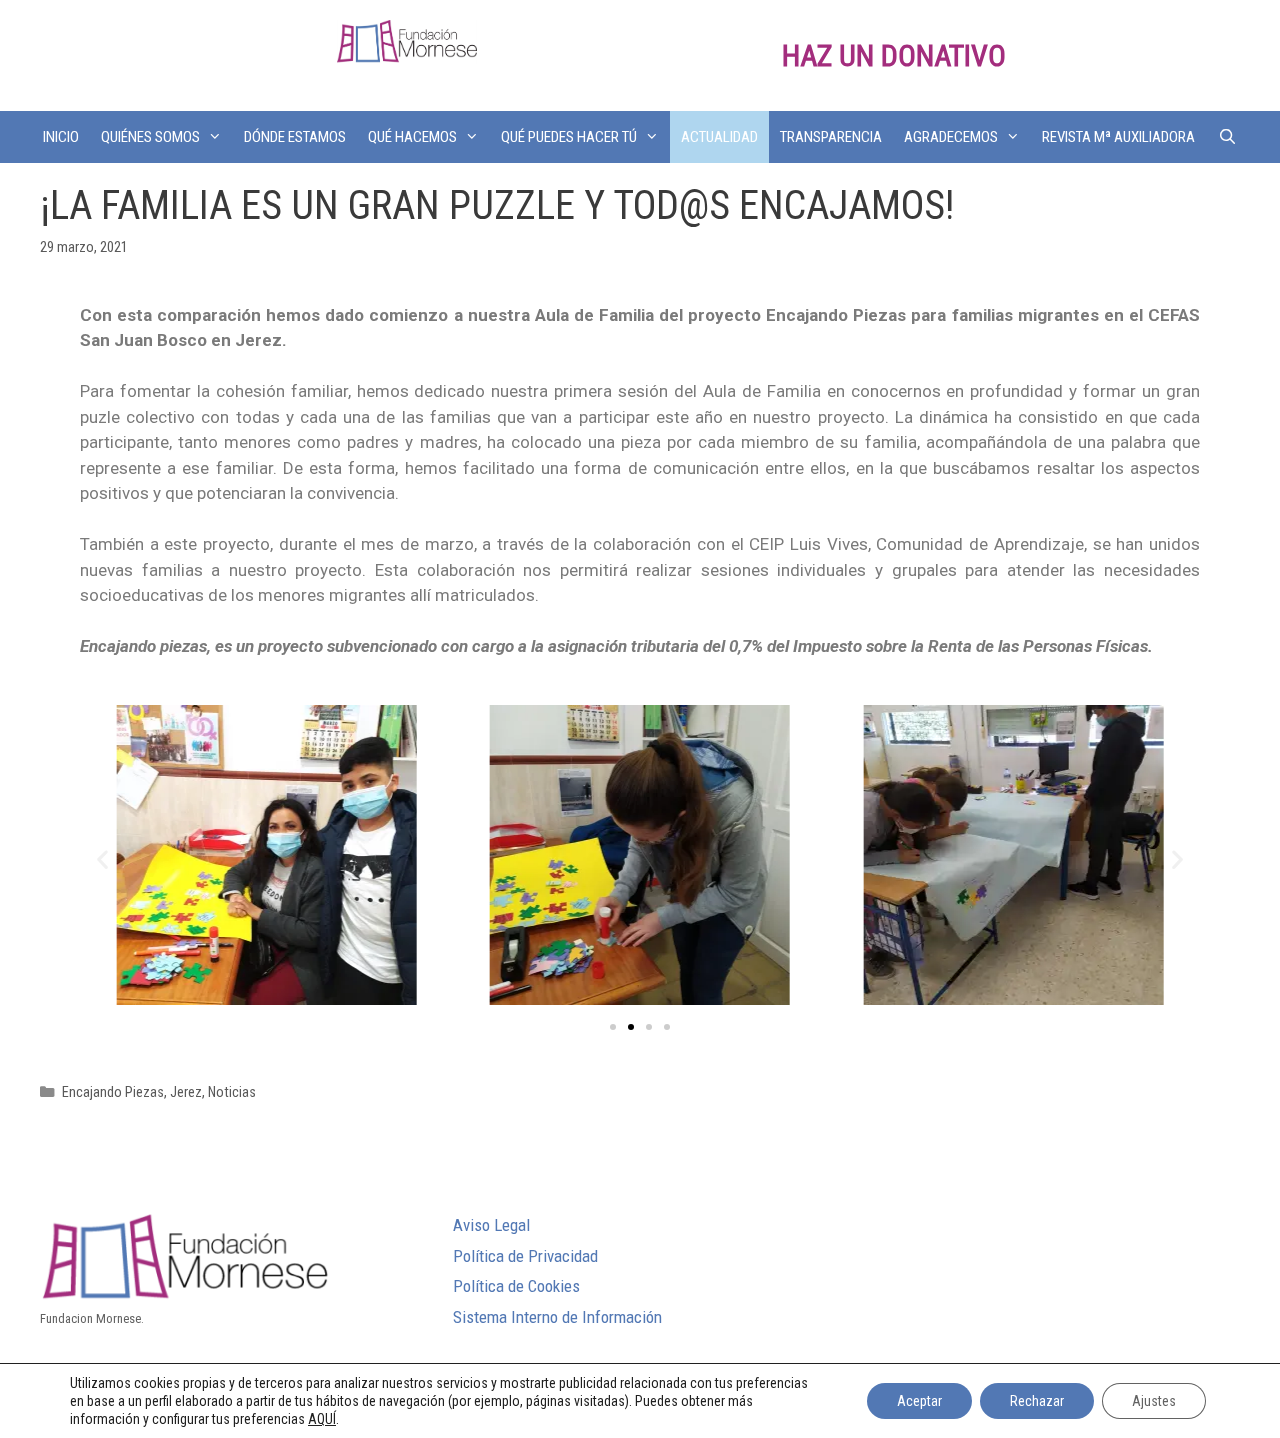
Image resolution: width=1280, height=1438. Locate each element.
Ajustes (1154, 1401)
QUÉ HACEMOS (412, 137)
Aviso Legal (491, 1225)
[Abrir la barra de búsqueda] (1226, 137)
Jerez (186, 1092)
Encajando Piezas (113, 1092)
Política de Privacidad (525, 1256)
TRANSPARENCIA (831, 137)
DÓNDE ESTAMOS (295, 137)
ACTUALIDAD (719, 137)
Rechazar (1037, 1401)
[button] (613, 1027)
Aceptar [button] (919, 1401)
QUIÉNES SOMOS (150, 137)
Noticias (232, 1092)
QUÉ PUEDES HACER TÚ (569, 137)
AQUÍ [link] (322, 1419)
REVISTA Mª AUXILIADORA (1118, 137)
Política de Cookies (516, 1286)
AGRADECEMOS (951, 137)
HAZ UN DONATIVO (894, 55)
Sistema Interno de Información (557, 1317)
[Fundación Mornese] (407, 40)
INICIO (61, 137)
